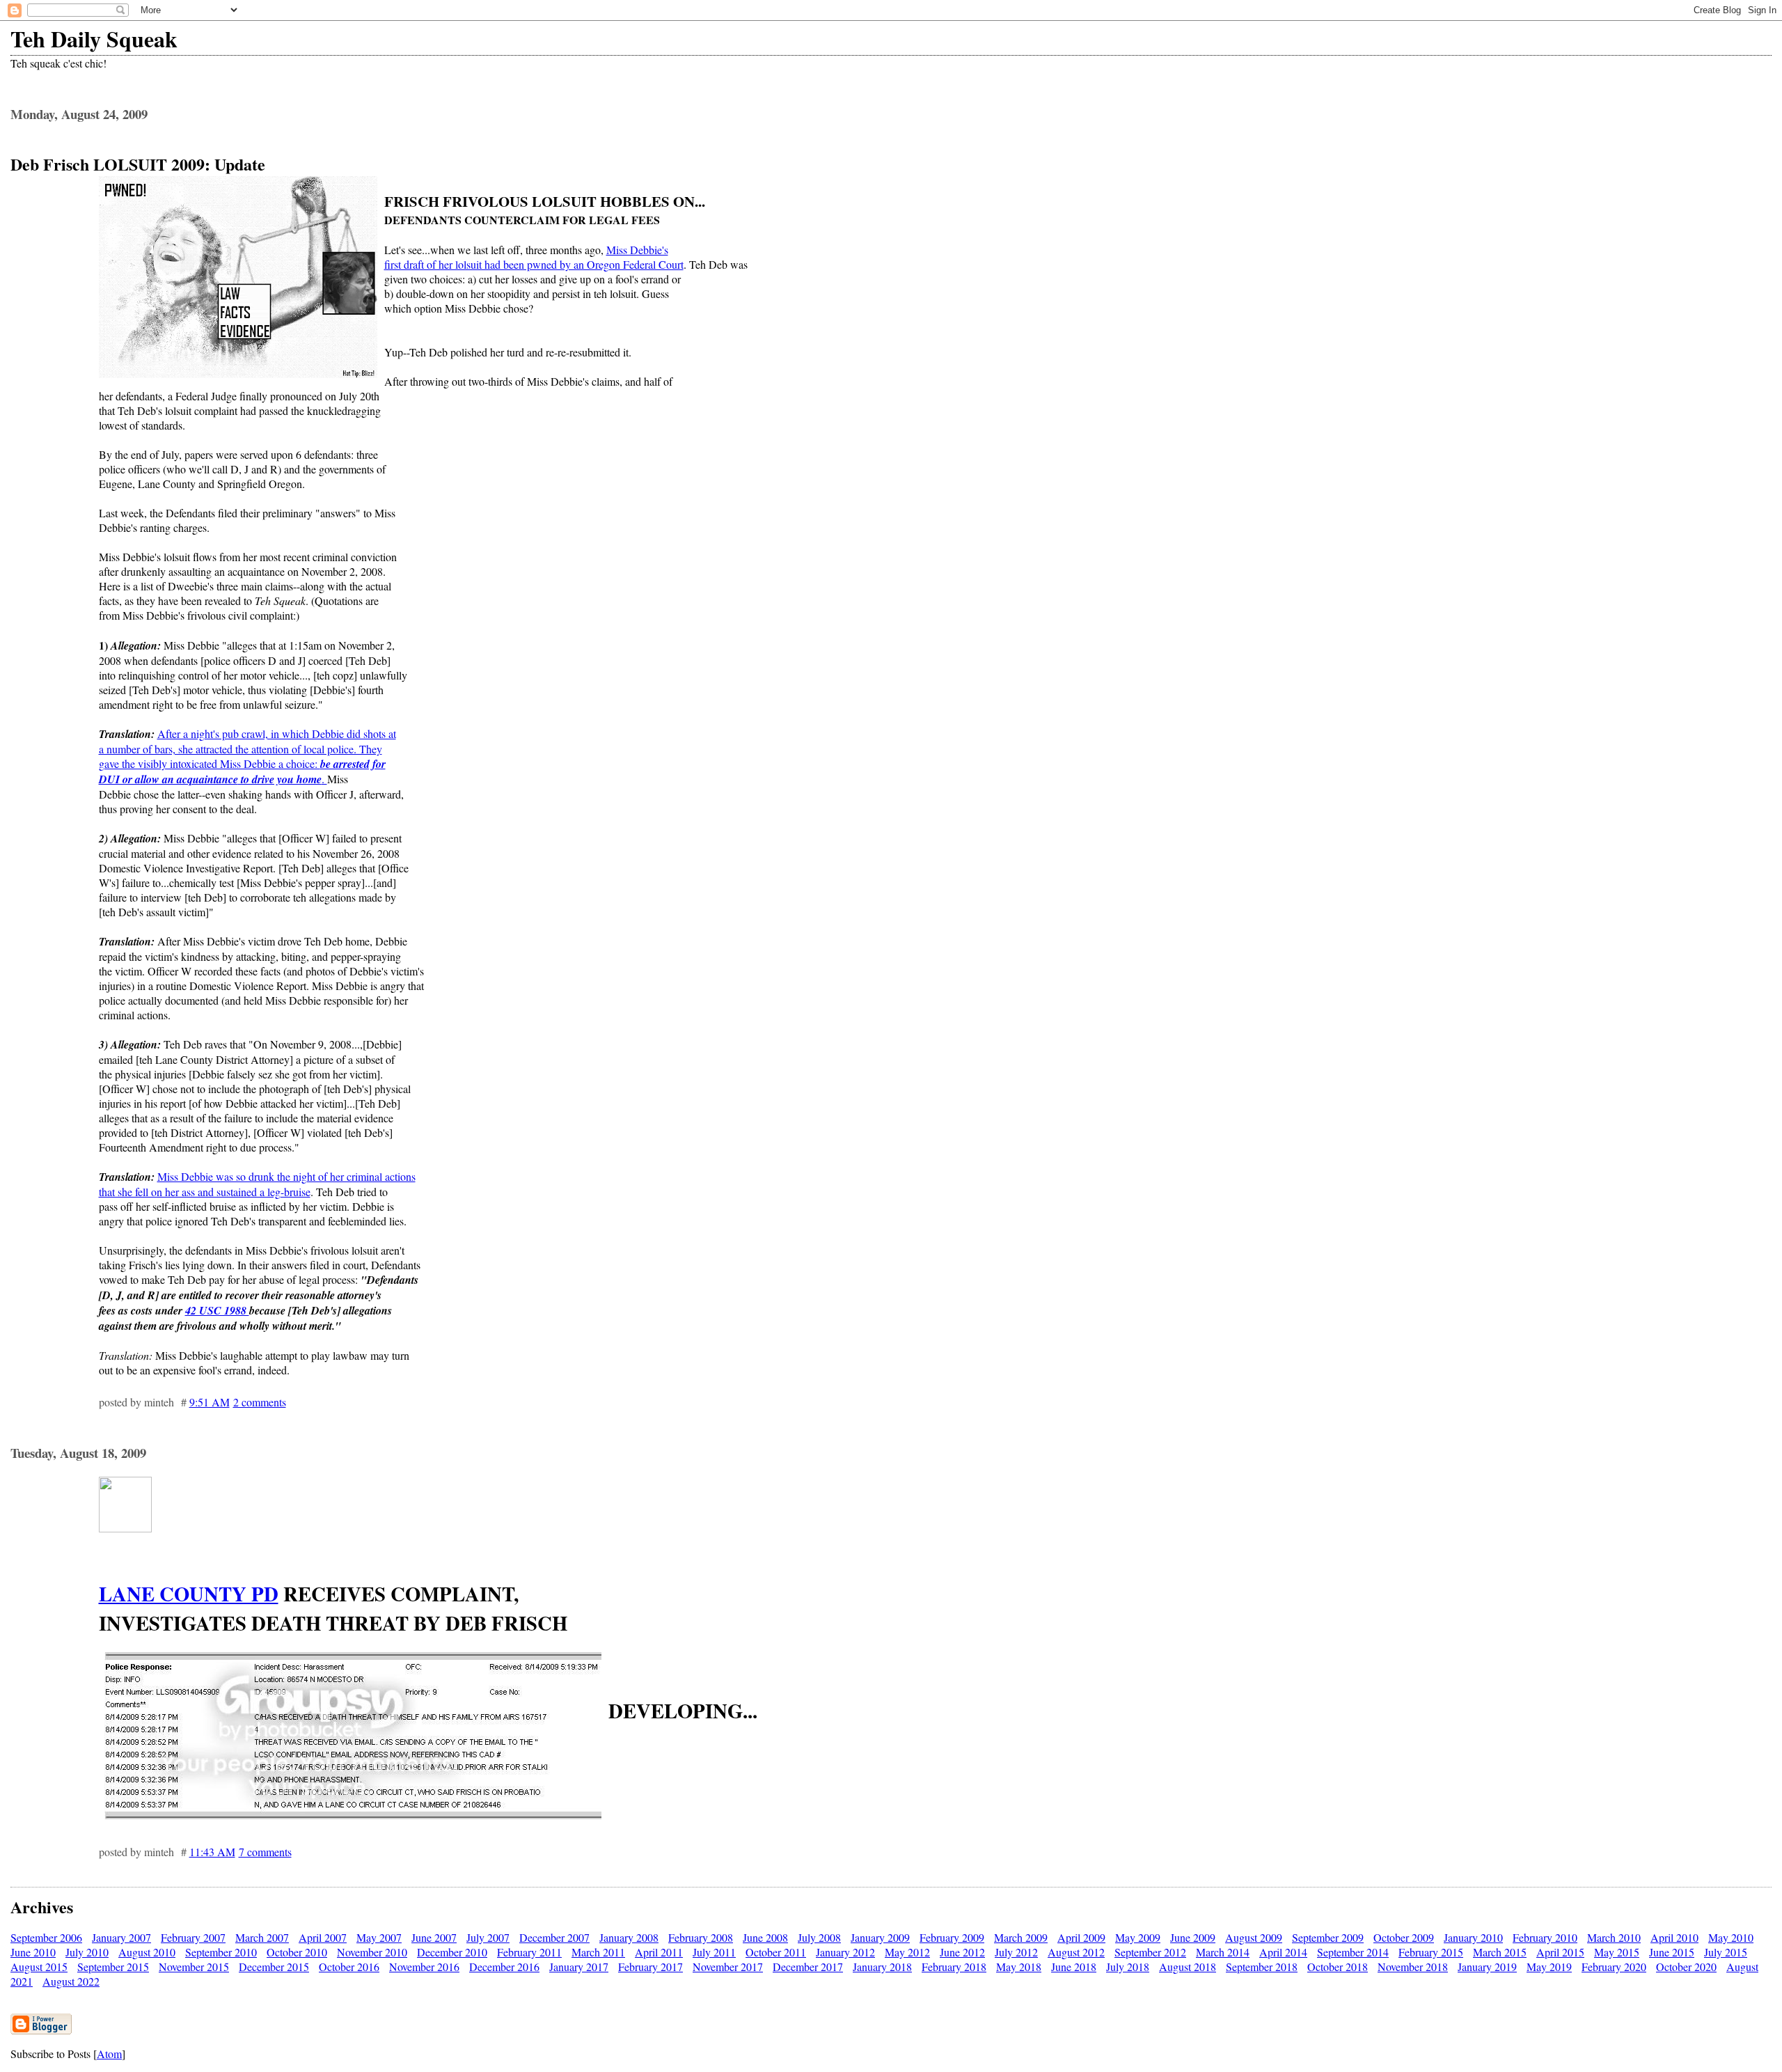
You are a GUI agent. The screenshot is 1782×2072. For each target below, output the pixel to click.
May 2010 (1731, 1937)
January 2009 (880, 1937)
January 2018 (882, 1967)
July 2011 (714, 1952)
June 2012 (962, 1952)
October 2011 (776, 1952)
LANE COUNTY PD (189, 1594)
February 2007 (193, 1937)
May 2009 (1138, 1937)
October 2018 (1338, 1967)
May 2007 (379, 1937)
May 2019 (1549, 1967)
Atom (109, 2054)
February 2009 (952, 1937)
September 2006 (46, 1937)
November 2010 (372, 1952)
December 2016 (504, 1967)
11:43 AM (212, 1852)
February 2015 (1431, 1952)
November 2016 (424, 1967)
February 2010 (1545, 1937)
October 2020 (1686, 1967)
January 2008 (629, 1937)
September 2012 (1150, 1952)
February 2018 (954, 1967)
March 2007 (262, 1937)
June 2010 (33, 1952)
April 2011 (659, 1952)
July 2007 (488, 1937)
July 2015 (1726, 1952)
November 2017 (728, 1967)
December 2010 (452, 1952)
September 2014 (1353, 1952)
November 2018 (1413, 1967)
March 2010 (1614, 1937)
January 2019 (1487, 1967)
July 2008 (819, 1937)
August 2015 (39, 1967)
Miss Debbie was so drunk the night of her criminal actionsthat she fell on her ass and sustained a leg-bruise (257, 1184)
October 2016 (349, 1967)
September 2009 (1328, 1937)
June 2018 (1074, 1967)
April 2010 (1674, 1937)
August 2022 (71, 1981)
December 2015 (274, 1967)
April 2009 (1081, 1937)
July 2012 (1016, 1952)
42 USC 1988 (217, 1310)
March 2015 (1500, 1952)
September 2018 (1262, 1967)
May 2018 (1019, 1967)
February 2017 (650, 1967)
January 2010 (1473, 1937)
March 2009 (1021, 1937)
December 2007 (554, 1937)
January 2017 (579, 1967)
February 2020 (1614, 1967)
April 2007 (323, 1937)
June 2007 (434, 1937)
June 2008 (765, 1937)
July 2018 (1128, 1967)
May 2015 (1617, 1952)
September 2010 (221, 1952)
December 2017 (808, 1967)
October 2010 (297, 1952)
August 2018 (1188, 1967)
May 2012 (907, 1952)
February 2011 (529, 1952)
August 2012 (1076, 1952)
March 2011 (598, 1952)
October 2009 (1404, 1937)
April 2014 (1283, 1952)
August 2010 (147, 1952)
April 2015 (1560, 1952)
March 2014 (1223, 1952)
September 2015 (113, 1967)
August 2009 (1254, 1937)
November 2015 (194, 1967)
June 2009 (1193, 1937)
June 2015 (1672, 1952)
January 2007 (121, 1937)
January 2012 (845, 1952)
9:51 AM (210, 1402)
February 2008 (701, 1937)
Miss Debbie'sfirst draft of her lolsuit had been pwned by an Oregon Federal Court (534, 257)
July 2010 (87, 1952)
